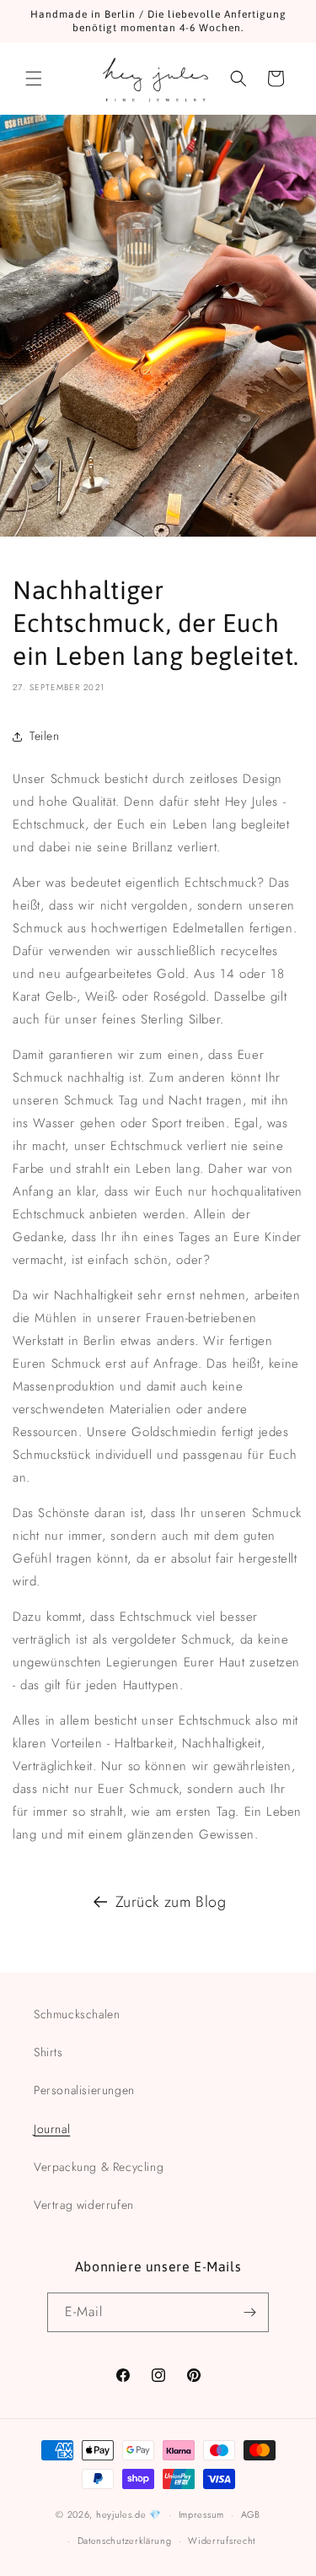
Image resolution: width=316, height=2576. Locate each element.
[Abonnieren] (249, 2312)
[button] (34, 78)
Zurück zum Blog (171, 1902)
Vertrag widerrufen (84, 2205)
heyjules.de (121, 2514)
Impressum (201, 2514)
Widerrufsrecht (222, 2541)
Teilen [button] (45, 736)
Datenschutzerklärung (125, 2541)
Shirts (48, 2052)
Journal (52, 2129)
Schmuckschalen (77, 2014)
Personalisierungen (84, 2090)
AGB (251, 2514)
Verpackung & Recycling (99, 2167)
